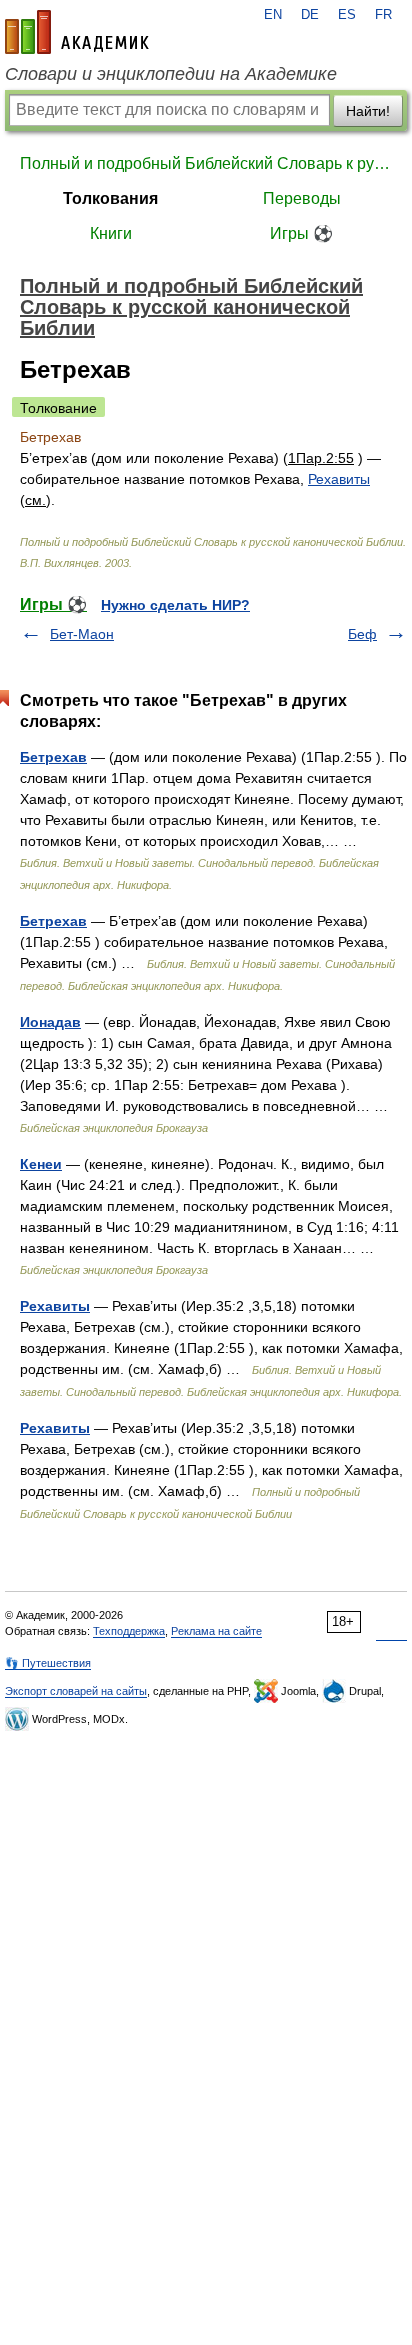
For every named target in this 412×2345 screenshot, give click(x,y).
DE (310, 15)
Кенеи (41, 1164)
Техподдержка (129, 1631)
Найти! (368, 111)
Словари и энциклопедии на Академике (171, 74)
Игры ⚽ (301, 233)
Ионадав (50, 1022)
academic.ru (77, 32)
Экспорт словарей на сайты (76, 1691)
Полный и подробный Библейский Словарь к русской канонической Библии (206, 163)
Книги (111, 233)
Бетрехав (53, 757)
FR (383, 15)
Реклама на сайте (216, 1631)
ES (347, 15)
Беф (362, 634)
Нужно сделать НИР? (175, 605)
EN (273, 15)
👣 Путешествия (48, 1663)
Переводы (302, 198)
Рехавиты (339, 479)
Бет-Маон (82, 634)
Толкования (110, 198)
